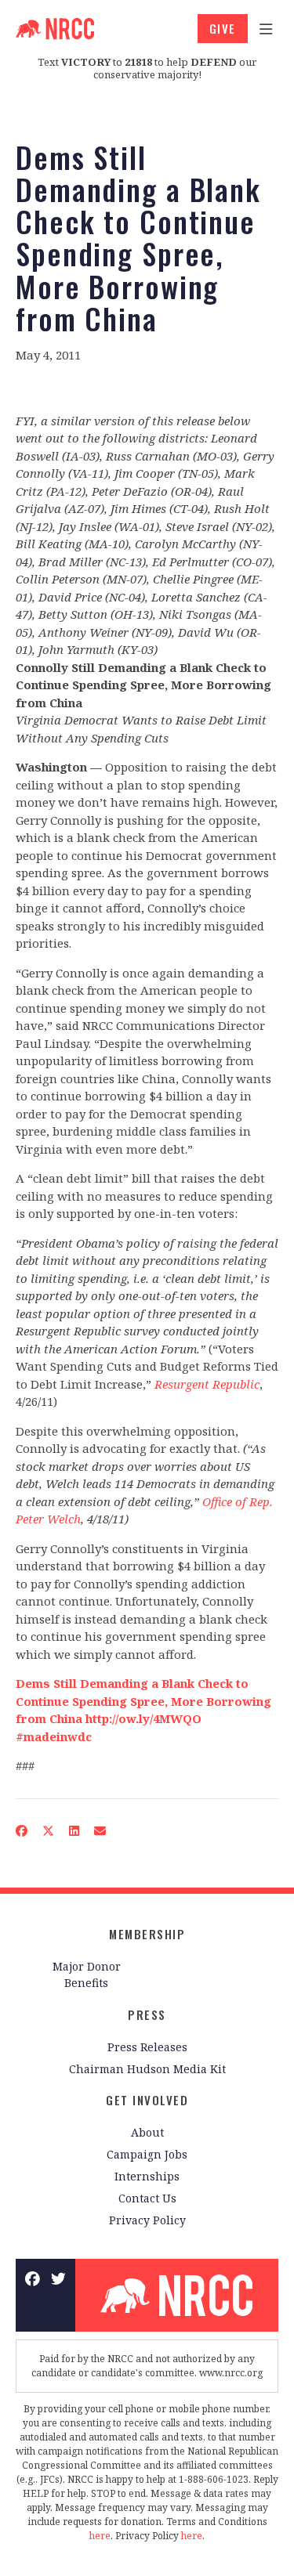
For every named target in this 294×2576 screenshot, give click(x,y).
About (147, 2132)
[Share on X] (49, 1831)
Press (147, 2014)
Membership (147, 1934)
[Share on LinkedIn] (74, 1831)
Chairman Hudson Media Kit (147, 2069)
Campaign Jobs (147, 2154)
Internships (147, 2176)
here (100, 2536)
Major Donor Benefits (87, 1974)
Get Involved (147, 2100)
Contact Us (147, 2198)
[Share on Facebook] (22, 1831)
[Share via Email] (100, 1831)
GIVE (223, 28)
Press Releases (147, 2047)
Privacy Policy (147, 2220)
